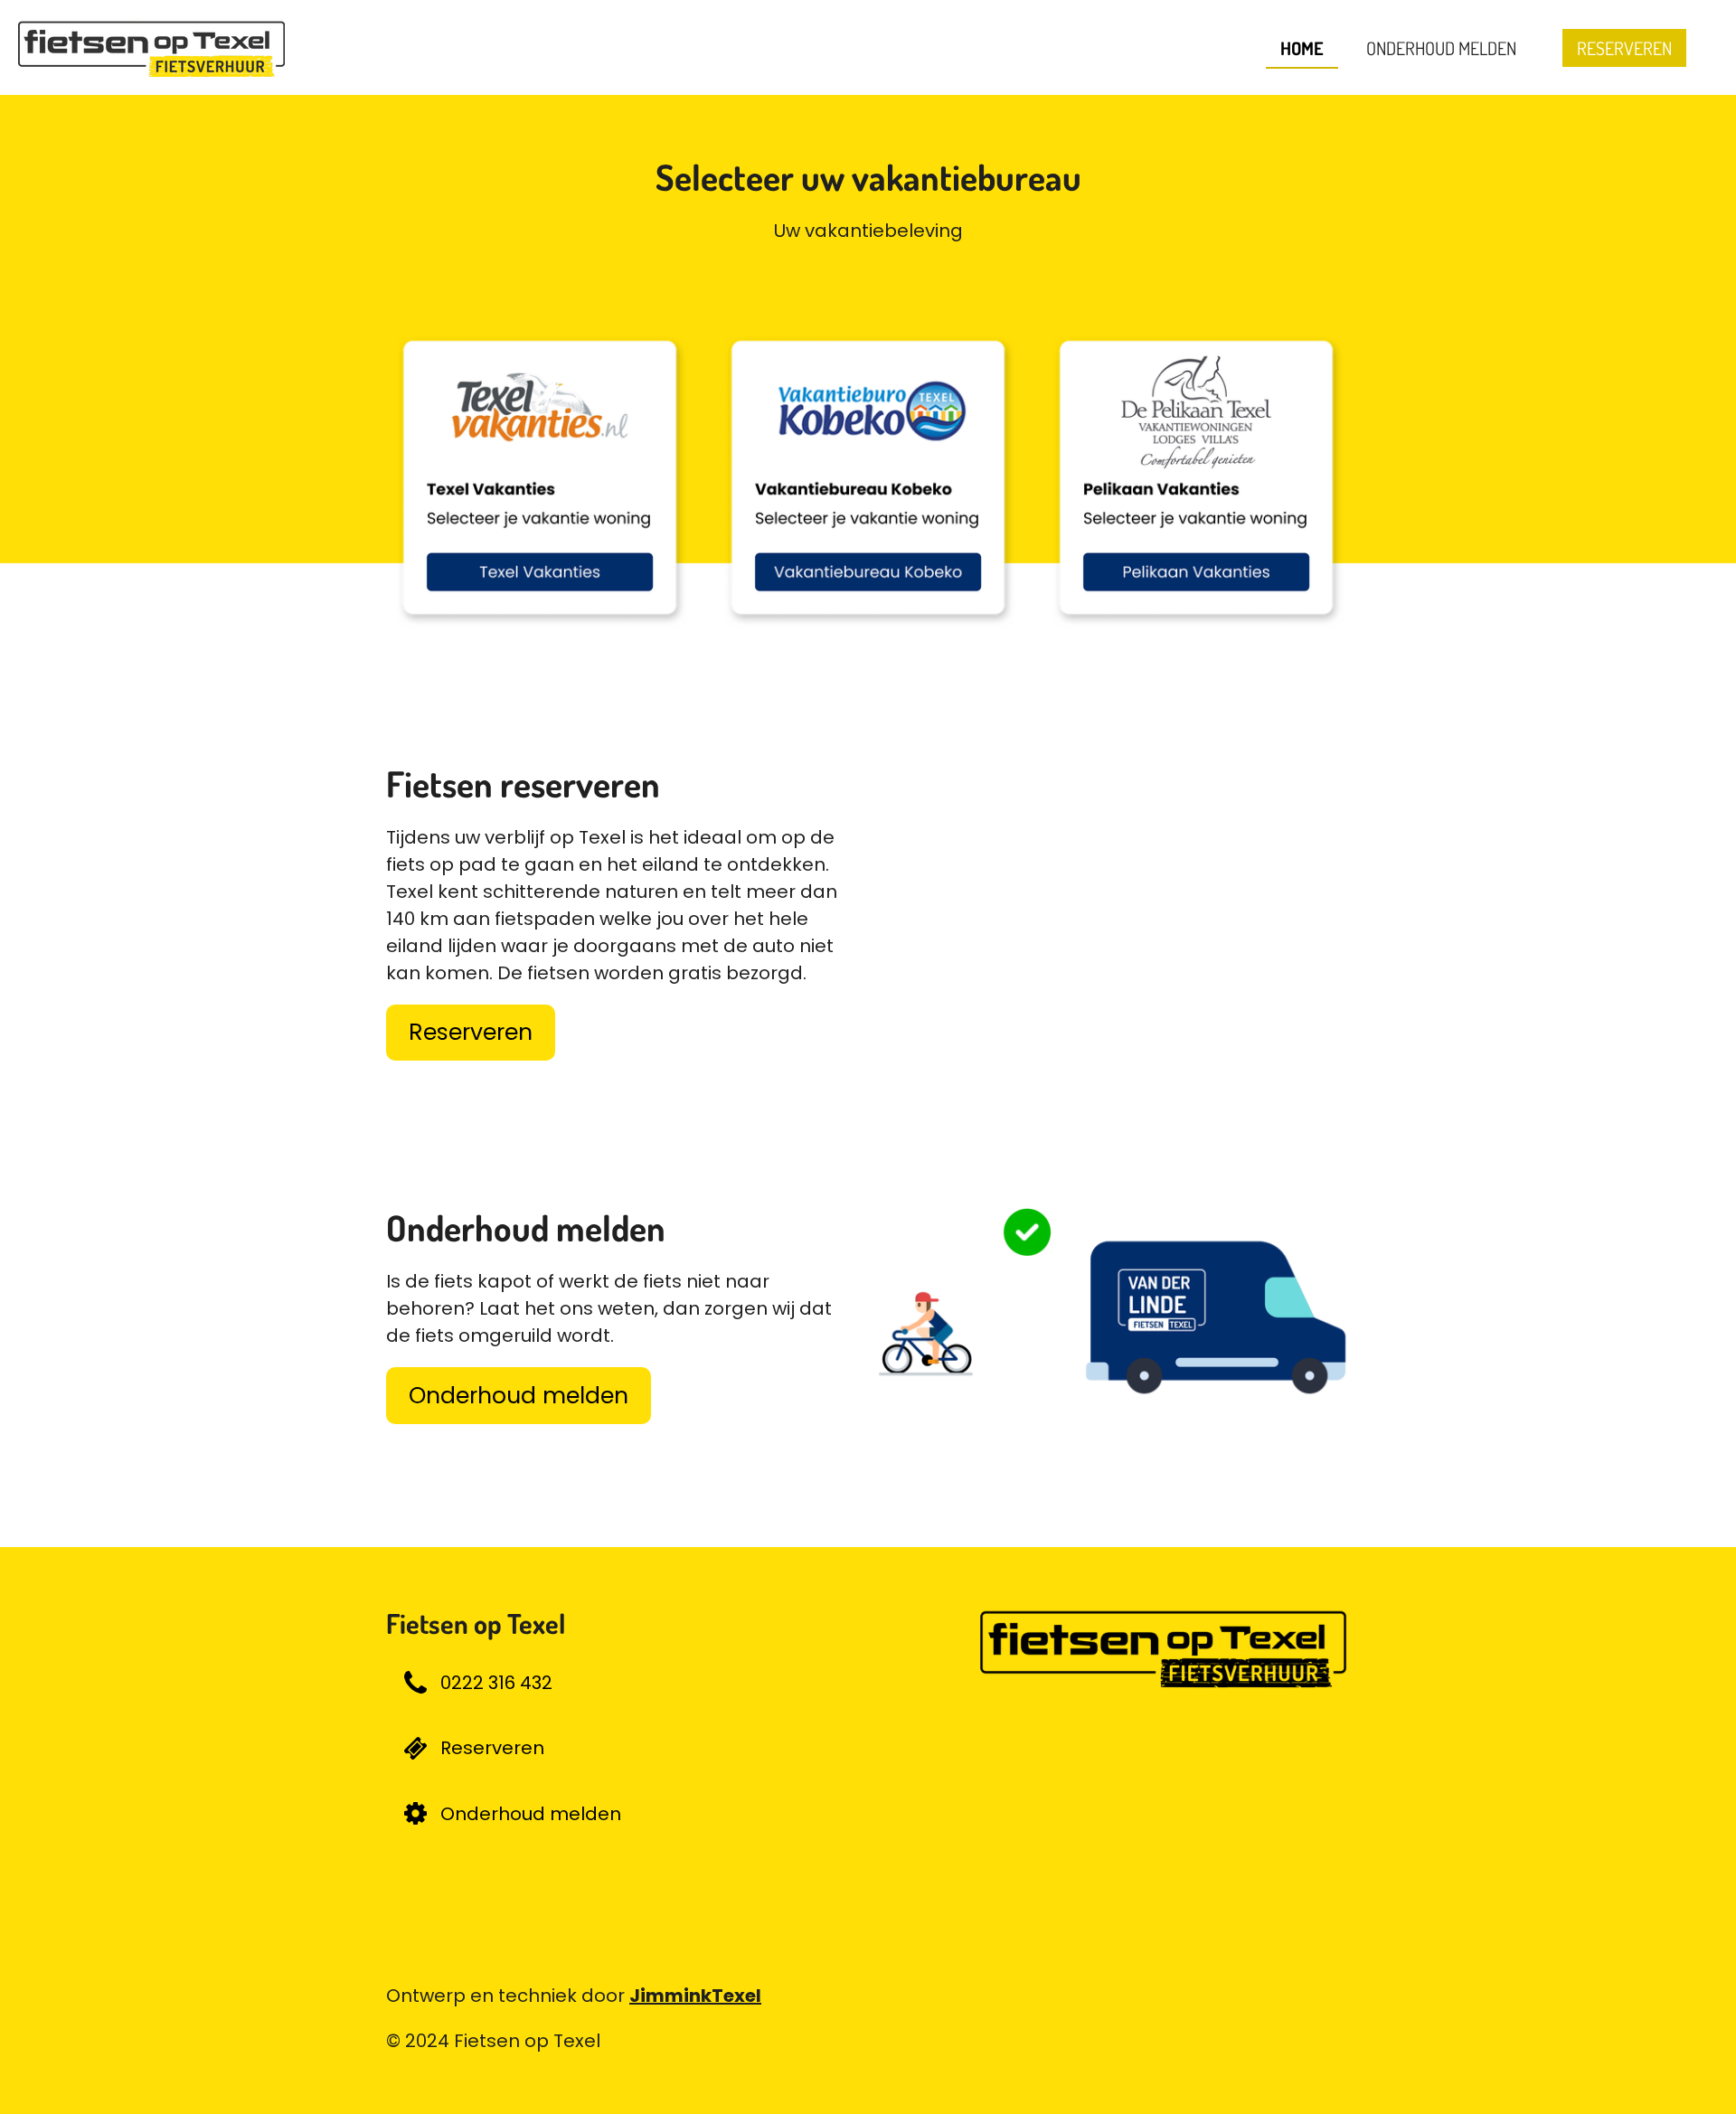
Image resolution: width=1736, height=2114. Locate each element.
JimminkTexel (695, 1996)
